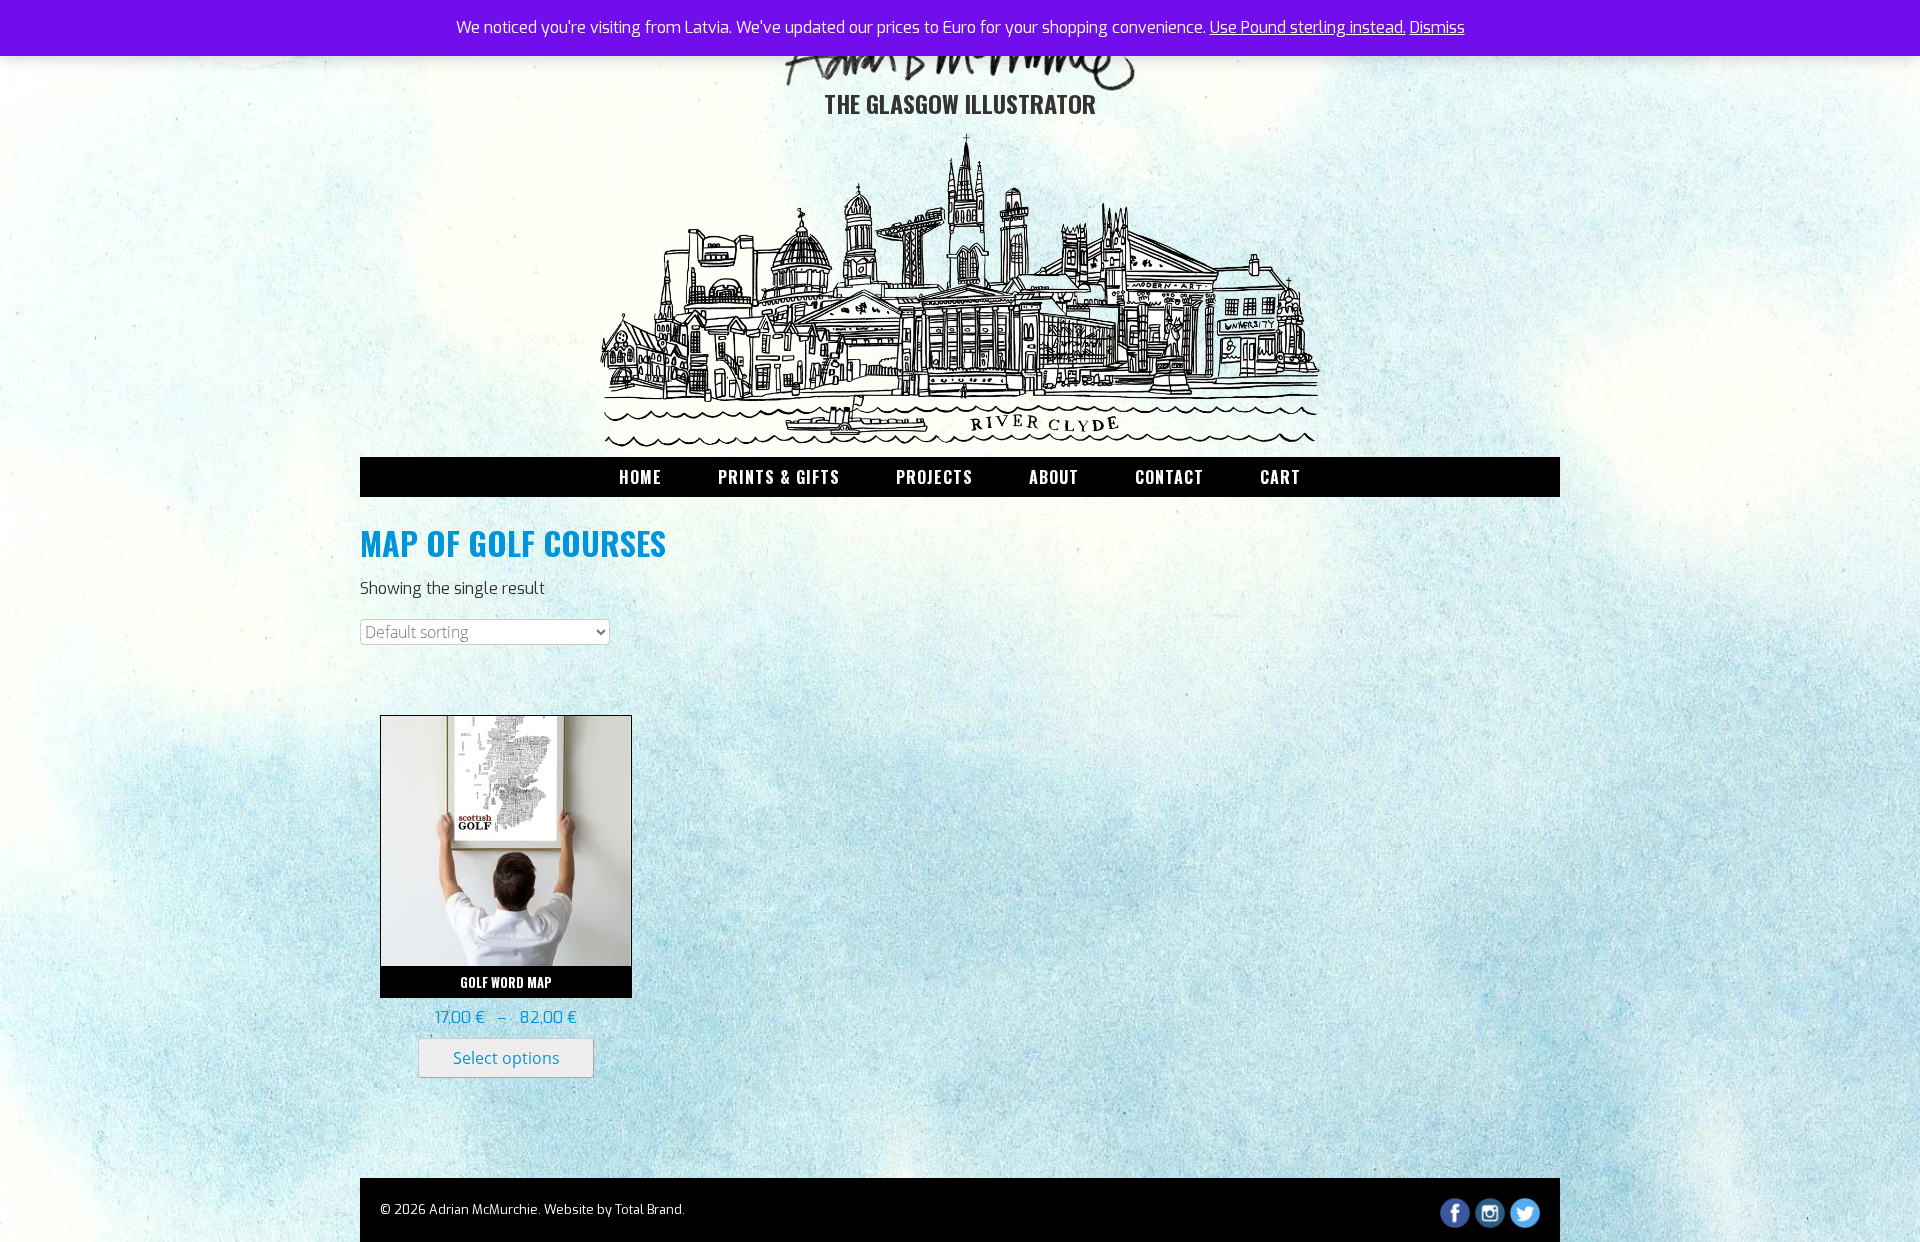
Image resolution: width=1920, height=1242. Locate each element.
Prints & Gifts (779, 477)
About (1054, 477)
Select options (506, 1058)
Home (640, 477)
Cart (1280, 477)
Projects (934, 477)
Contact (1169, 477)
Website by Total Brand (613, 1209)
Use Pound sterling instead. (1308, 27)
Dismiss (1437, 27)
